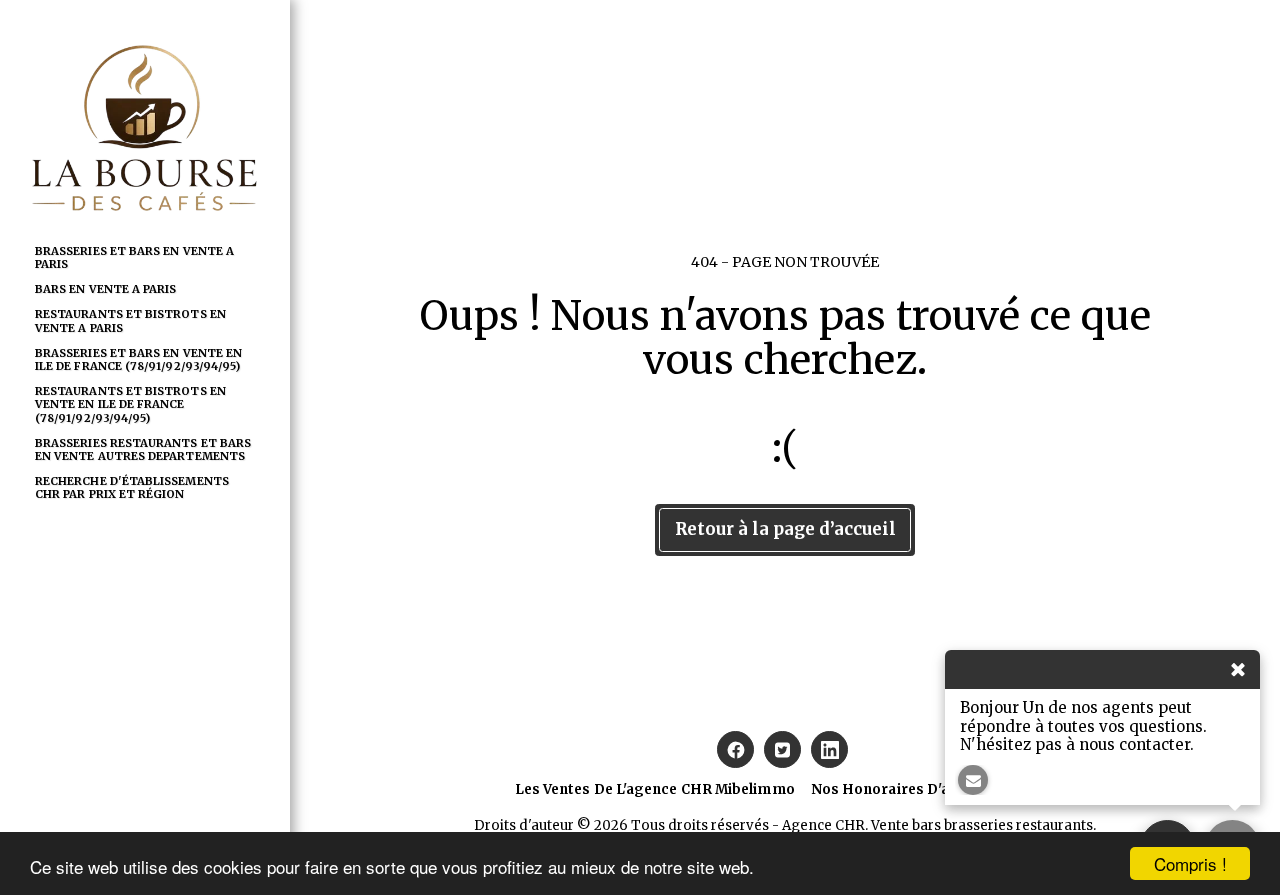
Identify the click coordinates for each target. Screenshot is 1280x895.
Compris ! (1190, 863)
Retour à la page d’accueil (785, 529)
